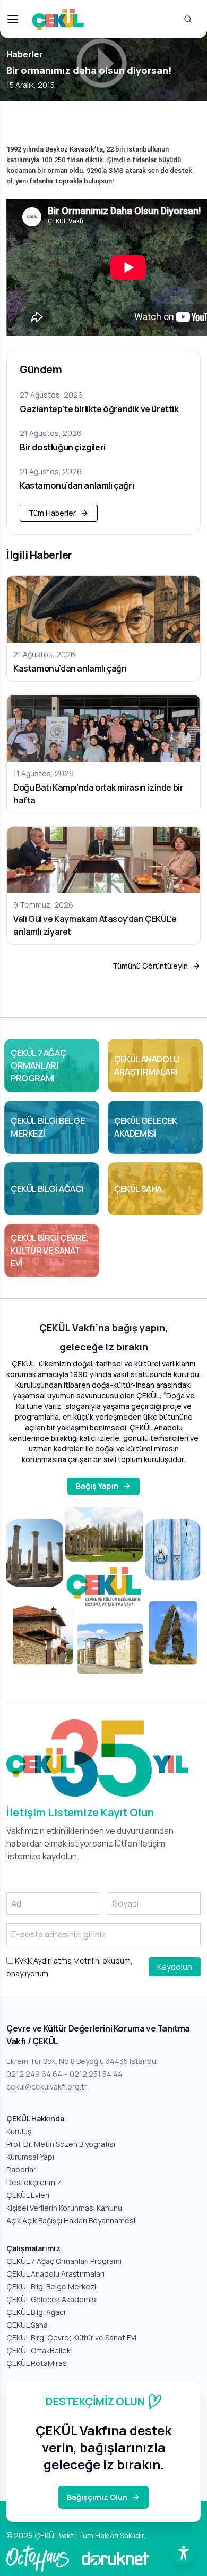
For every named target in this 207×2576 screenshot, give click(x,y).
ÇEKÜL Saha (27, 2325)
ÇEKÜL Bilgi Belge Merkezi (51, 2286)
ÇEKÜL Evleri (28, 2195)
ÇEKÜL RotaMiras (37, 2363)
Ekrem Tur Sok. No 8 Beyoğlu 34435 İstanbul (82, 2061)
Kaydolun (175, 1967)
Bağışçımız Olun (97, 2497)
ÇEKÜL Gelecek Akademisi (52, 2299)
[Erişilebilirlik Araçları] (184, 2553)
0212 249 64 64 (34, 2074)
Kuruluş (19, 2131)
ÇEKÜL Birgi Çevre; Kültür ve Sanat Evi (71, 2338)
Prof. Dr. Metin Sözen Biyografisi (61, 2144)
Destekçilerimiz (34, 2182)
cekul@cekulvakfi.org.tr (47, 2087)
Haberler (25, 54)
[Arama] (188, 19)
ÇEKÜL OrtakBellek (38, 2350)
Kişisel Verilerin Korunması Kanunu (64, 2208)
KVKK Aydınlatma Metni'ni (57, 1961)
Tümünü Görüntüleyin (150, 966)
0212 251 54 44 (96, 2074)
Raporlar (21, 2170)
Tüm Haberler (52, 513)
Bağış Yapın (97, 1486)
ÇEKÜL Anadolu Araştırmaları (55, 2274)
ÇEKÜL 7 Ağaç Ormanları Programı (64, 2261)
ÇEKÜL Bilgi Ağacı (36, 2312)
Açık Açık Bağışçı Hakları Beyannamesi (71, 2221)
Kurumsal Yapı (30, 2157)
